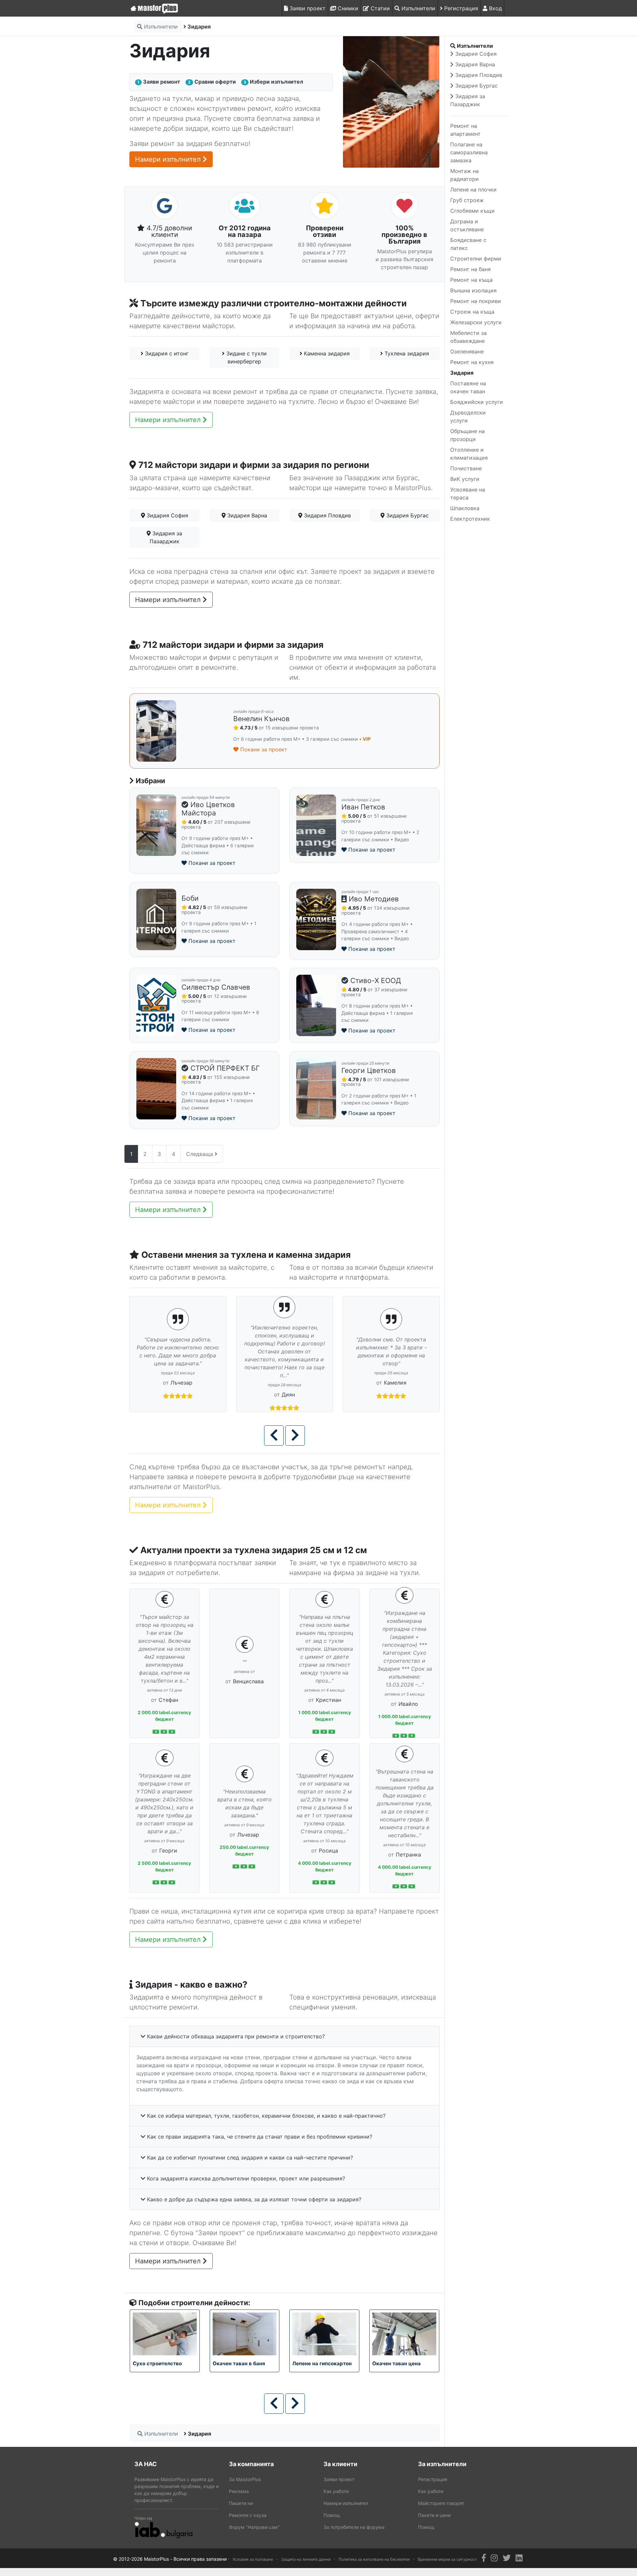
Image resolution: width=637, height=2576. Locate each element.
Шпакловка (465, 508)
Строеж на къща (472, 312)
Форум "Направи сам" (254, 2533)
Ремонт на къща (471, 280)
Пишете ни (241, 2509)
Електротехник (470, 519)
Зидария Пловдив (327, 515)
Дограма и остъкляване (467, 225)
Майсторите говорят (441, 2509)
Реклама (239, 2497)
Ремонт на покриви (476, 301)
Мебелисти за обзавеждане (468, 337)
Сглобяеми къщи (472, 211)
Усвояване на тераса (468, 493)
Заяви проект (307, 8)
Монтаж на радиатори (464, 175)
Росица (328, 1851)
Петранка (408, 1855)
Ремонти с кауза (248, 2521)
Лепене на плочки (473, 189)
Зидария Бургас (407, 515)
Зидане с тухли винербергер (246, 357)
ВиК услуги (465, 479)
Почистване (466, 468)
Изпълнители (418, 8)
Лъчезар (288, 1375)
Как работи (336, 2497)
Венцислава (248, 1681)
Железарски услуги (476, 322)
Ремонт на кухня (472, 362)
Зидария (462, 373)
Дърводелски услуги (468, 417)
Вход (495, 8)
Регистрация (460, 8)
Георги (168, 1851)
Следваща (200, 1154)
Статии (379, 8)
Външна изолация (473, 290)
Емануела (395, 1379)
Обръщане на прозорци (467, 435)
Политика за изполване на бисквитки (374, 2565)
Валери (182, 1375)
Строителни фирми (476, 259)
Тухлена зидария (406, 353)
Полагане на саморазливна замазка (469, 152)
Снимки (347, 8)
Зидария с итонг (166, 353)
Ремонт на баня (470, 269)
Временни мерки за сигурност (447, 2565)
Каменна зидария (326, 353)
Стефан (168, 1700)
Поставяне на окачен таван (468, 387)
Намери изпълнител (169, 159)
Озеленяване (467, 351)
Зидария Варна (246, 515)
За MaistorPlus (245, 2485)
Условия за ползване (253, 2565)
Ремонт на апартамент (465, 130)
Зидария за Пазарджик (166, 537)
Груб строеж (467, 200)
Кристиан (328, 1700)
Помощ (332, 2521)
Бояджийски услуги (477, 402)
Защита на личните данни (306, 2565)
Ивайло (408, 1704)
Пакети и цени (434, 2521)
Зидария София (167, 515)
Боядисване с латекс (468, 244)
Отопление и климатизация (469, 454)
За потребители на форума (354, 2533)
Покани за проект (263, 749)
